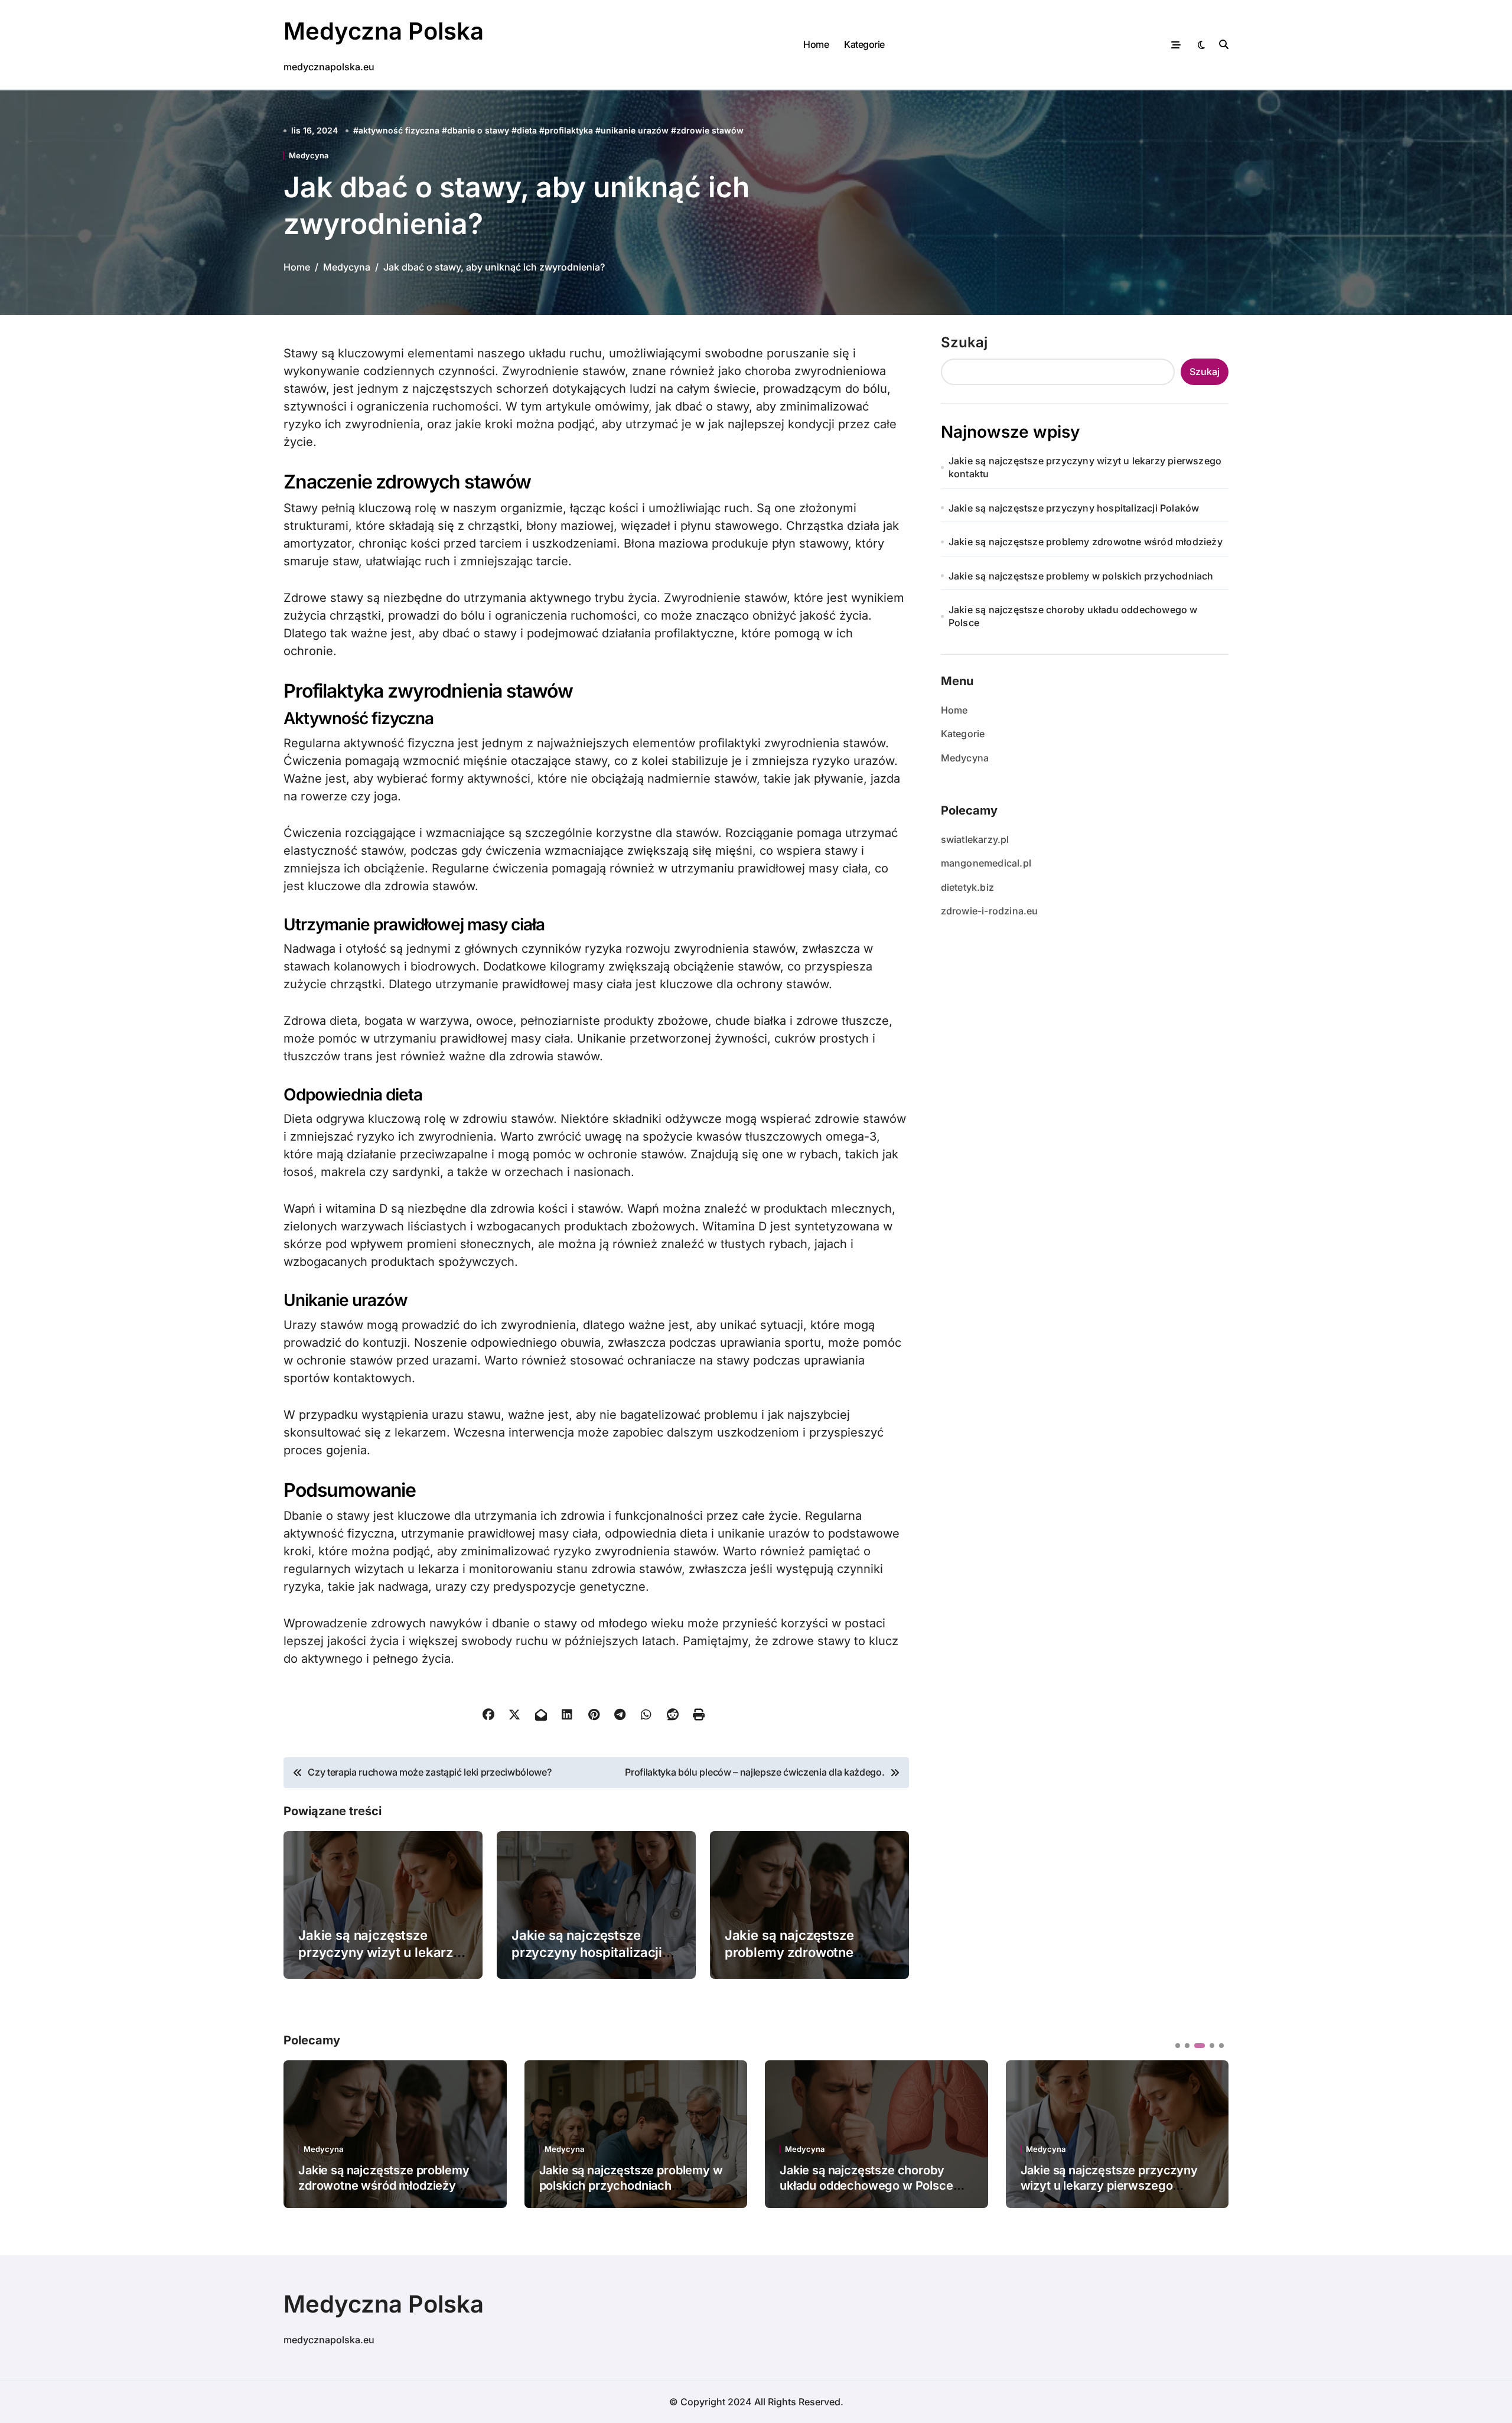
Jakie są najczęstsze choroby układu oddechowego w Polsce (1073, 616)
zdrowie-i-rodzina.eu (990, 911)
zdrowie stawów (710, 130)
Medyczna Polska (384, 31)
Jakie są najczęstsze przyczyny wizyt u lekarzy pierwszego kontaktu (379, 1952)
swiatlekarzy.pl (975, 839)
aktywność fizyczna (399, 130)
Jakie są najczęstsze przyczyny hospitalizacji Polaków (587, 1952)
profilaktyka (569, 130)
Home (816, 44)
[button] (1211, 2133)
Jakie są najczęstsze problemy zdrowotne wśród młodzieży (789, 1952)
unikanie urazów (635, 130)
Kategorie (864, 44)
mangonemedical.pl (986, 863)
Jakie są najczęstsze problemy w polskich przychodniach (1081, 576)
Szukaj (964, 342)
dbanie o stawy (478, 130)
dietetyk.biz (967, 887)
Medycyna (309, 156)
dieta (527, 130)
